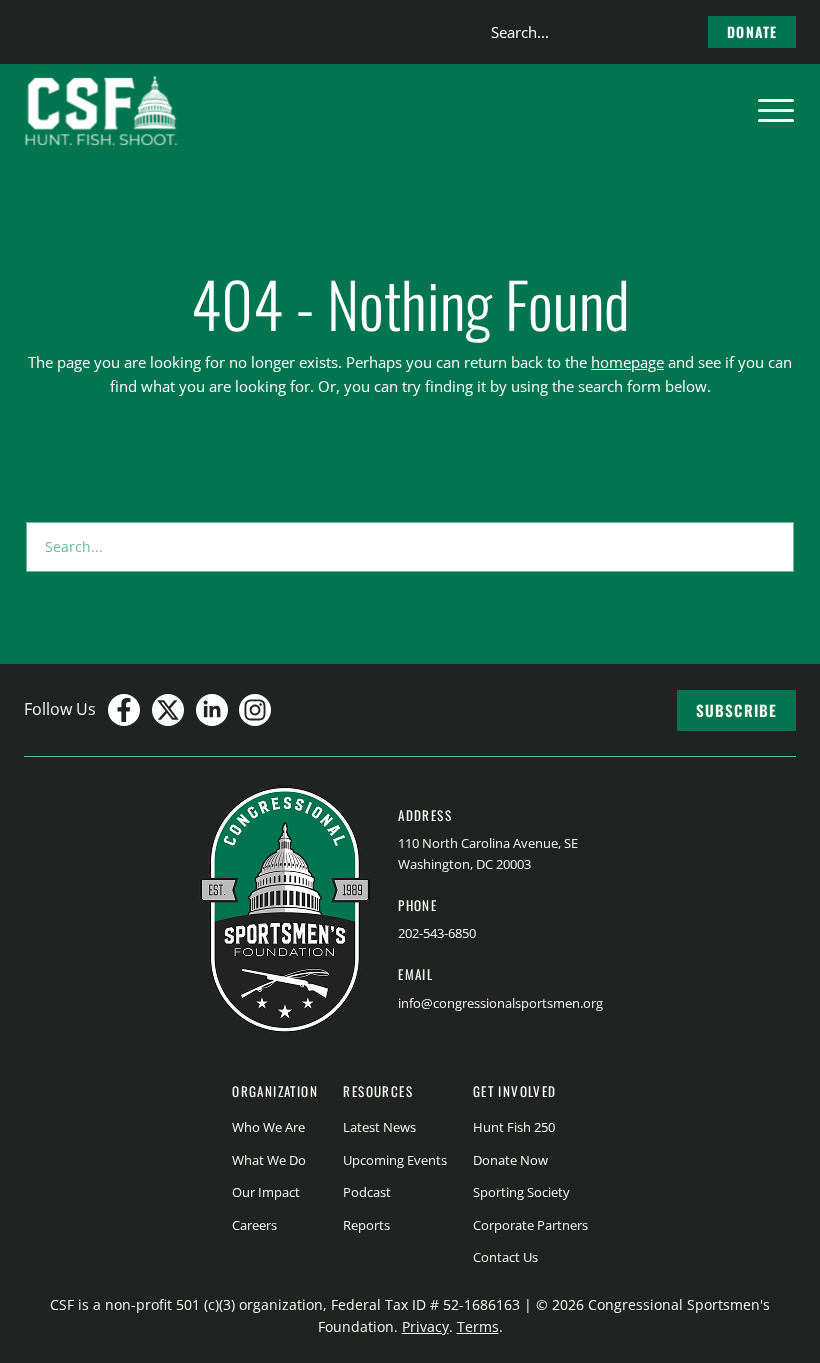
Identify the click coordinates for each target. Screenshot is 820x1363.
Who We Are (268, 1127)
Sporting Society (521, 1192)
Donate (752, 31)
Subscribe (736, 710)
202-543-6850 (437, 933)
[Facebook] (124, 710)
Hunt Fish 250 (514, 1127)
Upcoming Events (395, 1160)
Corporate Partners (530, 1225)
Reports (366, 1225)
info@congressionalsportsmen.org (500, 1003)
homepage (627, 362)
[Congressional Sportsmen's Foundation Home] (101, 111)
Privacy (425, 1326)
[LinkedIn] (212, 710)
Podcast (367, 1192)
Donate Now (510, 1160)
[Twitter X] (168, 710)
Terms (478, 1326)
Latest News (379, 1127)
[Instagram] (255, 710)
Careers (254, 1225)
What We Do (269, 1160)
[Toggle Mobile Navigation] (776, 111)
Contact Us (505, 1257)
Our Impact (266, 1192)
